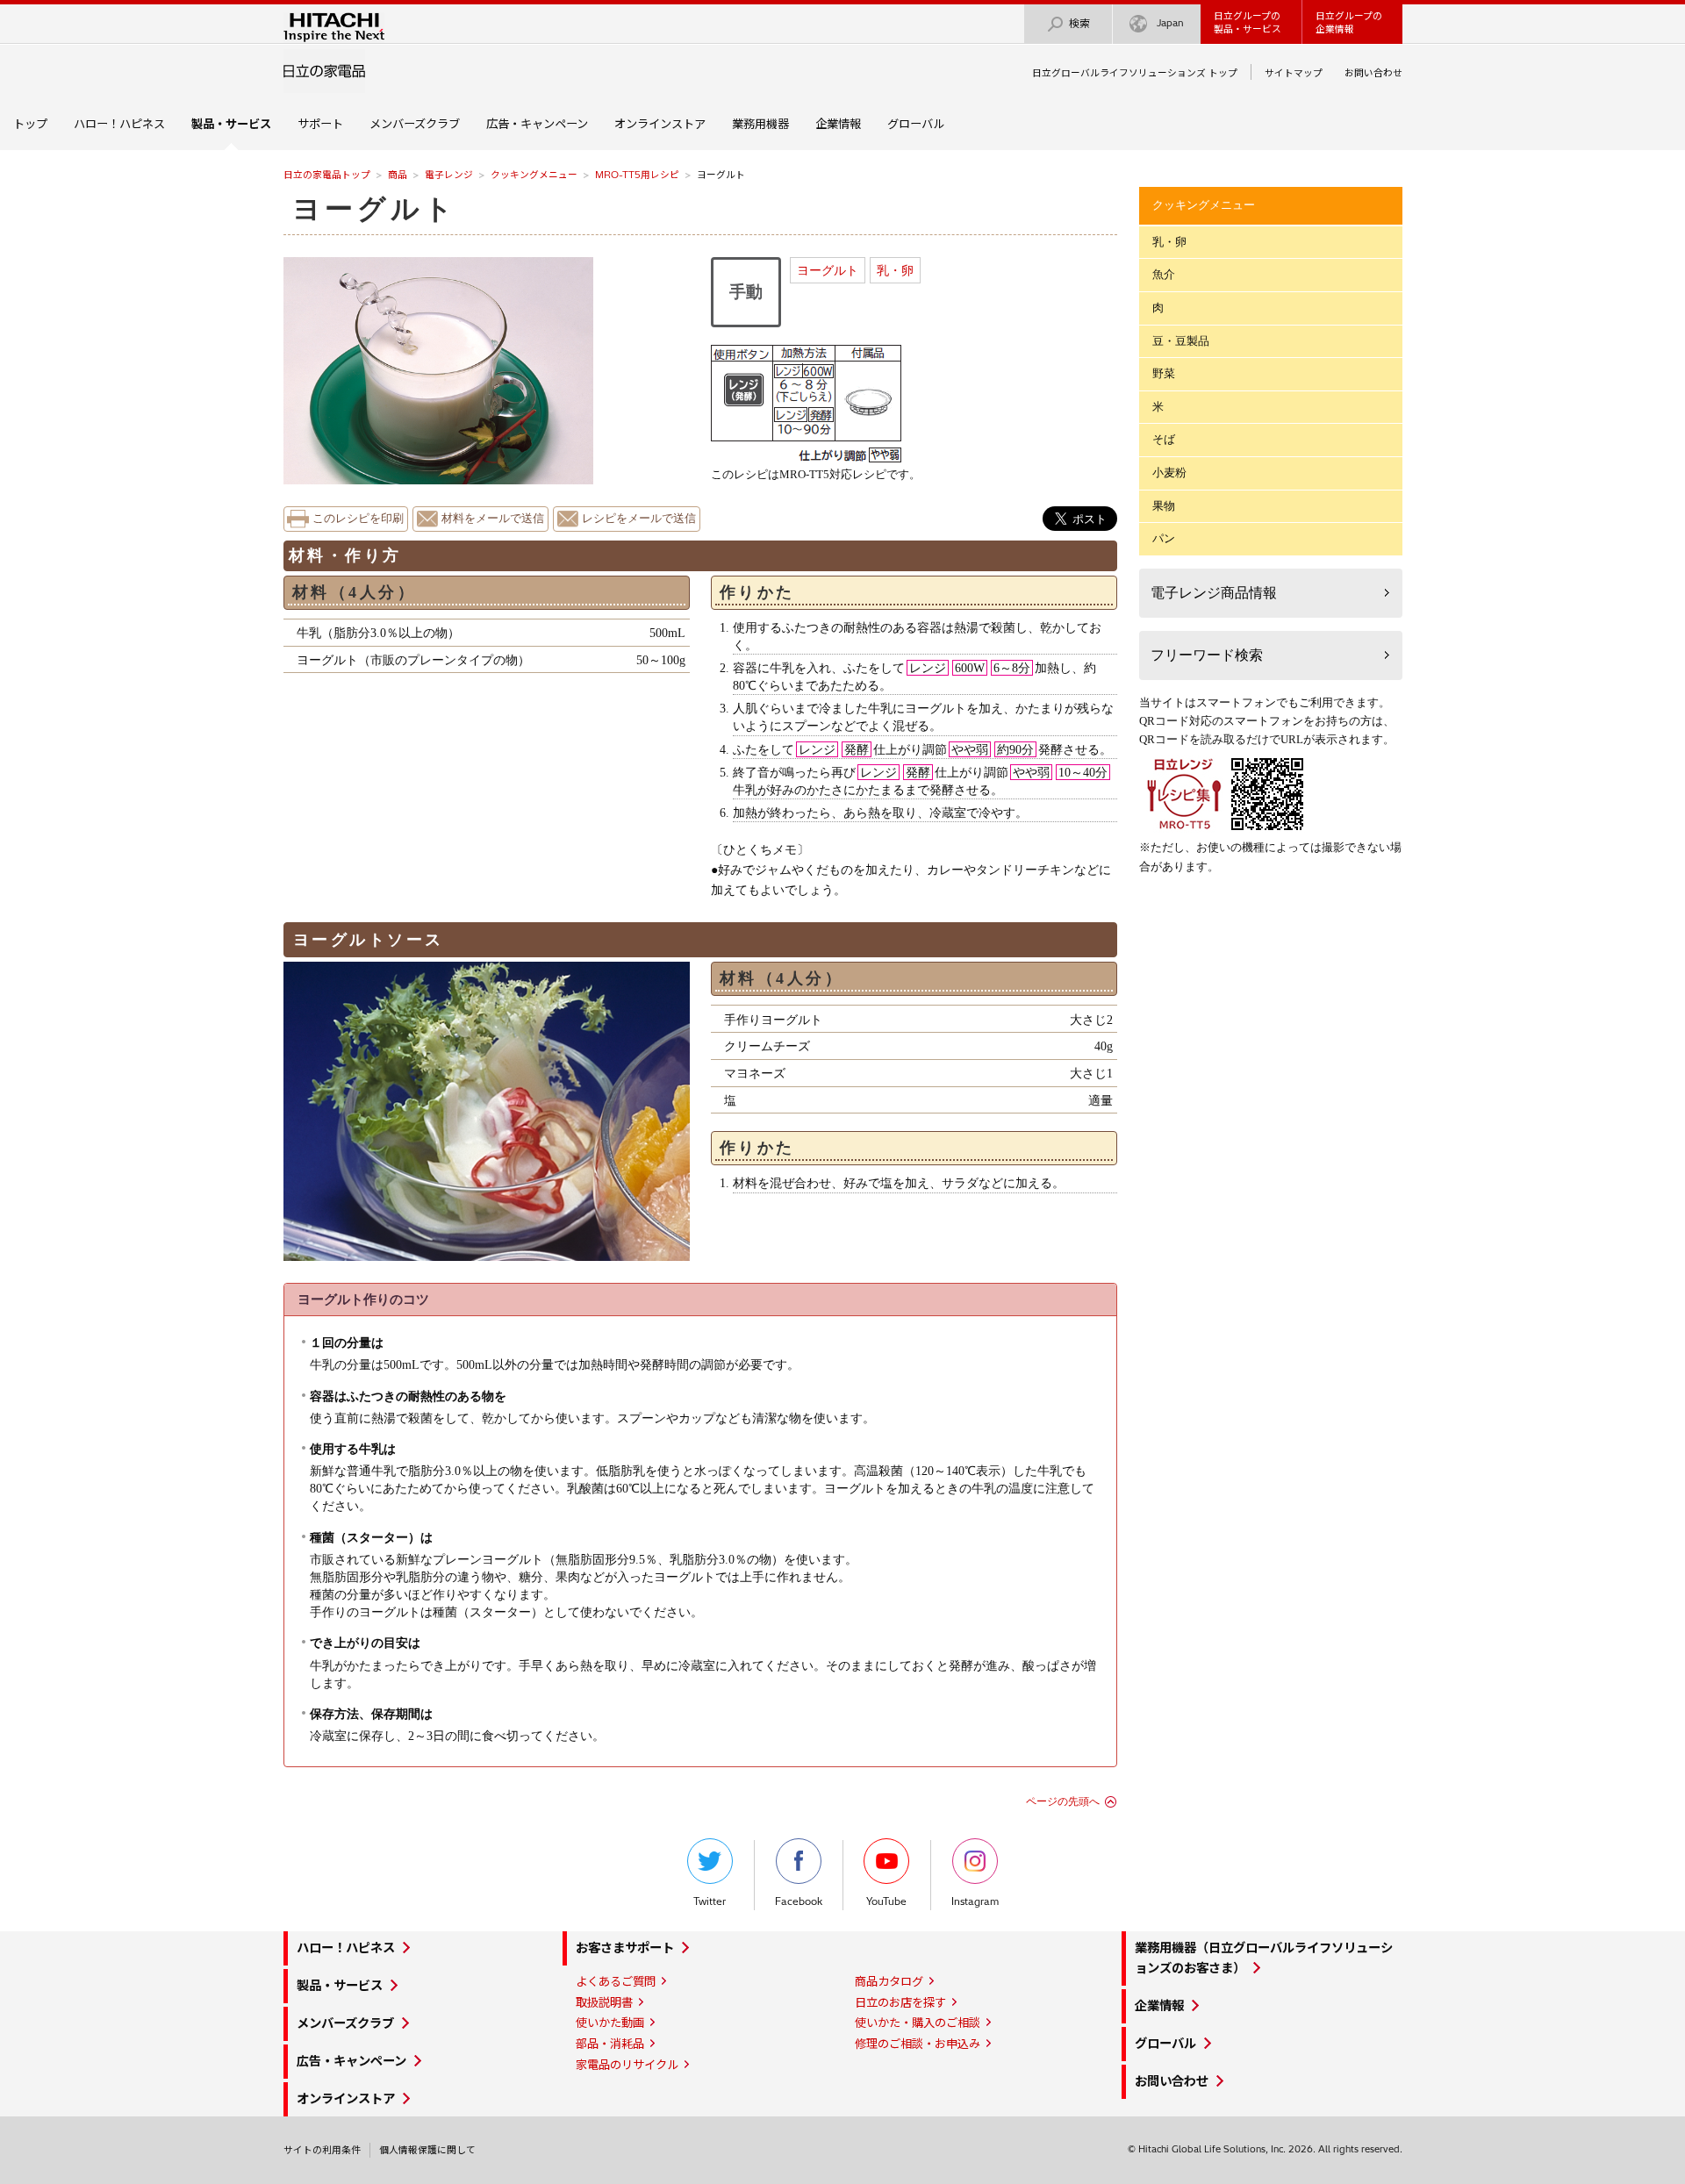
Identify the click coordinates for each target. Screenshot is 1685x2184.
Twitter (710, 1901)
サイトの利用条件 (322, 2150)
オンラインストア (660, 124)
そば (1164, 439)
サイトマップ (1294, 73)
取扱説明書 (604, 2002)
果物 (1164, 506)
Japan (1170, 23)
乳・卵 (895, 270)
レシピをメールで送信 (639, 519)
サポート (320, 124)
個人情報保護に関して (427, 2150)
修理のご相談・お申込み (918, 2044)
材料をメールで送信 (493, 519)
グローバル (916, 124)
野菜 (1164, 373)
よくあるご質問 (616, 1981)
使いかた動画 (610, 2023)
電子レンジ (449, 175)
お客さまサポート (625, 1948)
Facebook (799, 1901)
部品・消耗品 (610, 2044)
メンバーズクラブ (415, 124)
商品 (398, 175)
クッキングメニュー (534, 175)
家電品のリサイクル (627, 2065)
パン (1164, 538)
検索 (1079, 23)
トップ (30, 124)
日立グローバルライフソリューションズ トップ (1135, 73)
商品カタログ (889, 1981)
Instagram (975, 1901)
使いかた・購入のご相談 (918, 2023)
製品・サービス (340, 1986)
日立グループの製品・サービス (1248, 22)
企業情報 (838, 124)
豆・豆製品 (1181, 341)
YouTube (886, 1901)
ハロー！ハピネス (119, 124)
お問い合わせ (1373, 73)
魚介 (1164, 274)
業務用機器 (760, 124)
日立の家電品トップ (327, 175)
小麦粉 (1169, 473)
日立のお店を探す (900, 2002)
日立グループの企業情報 (1349, 22)
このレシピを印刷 (358, 519)
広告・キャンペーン (537, 124)
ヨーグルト (828, 270)
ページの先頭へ (1063, 1801)
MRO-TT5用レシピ (637, 175)
